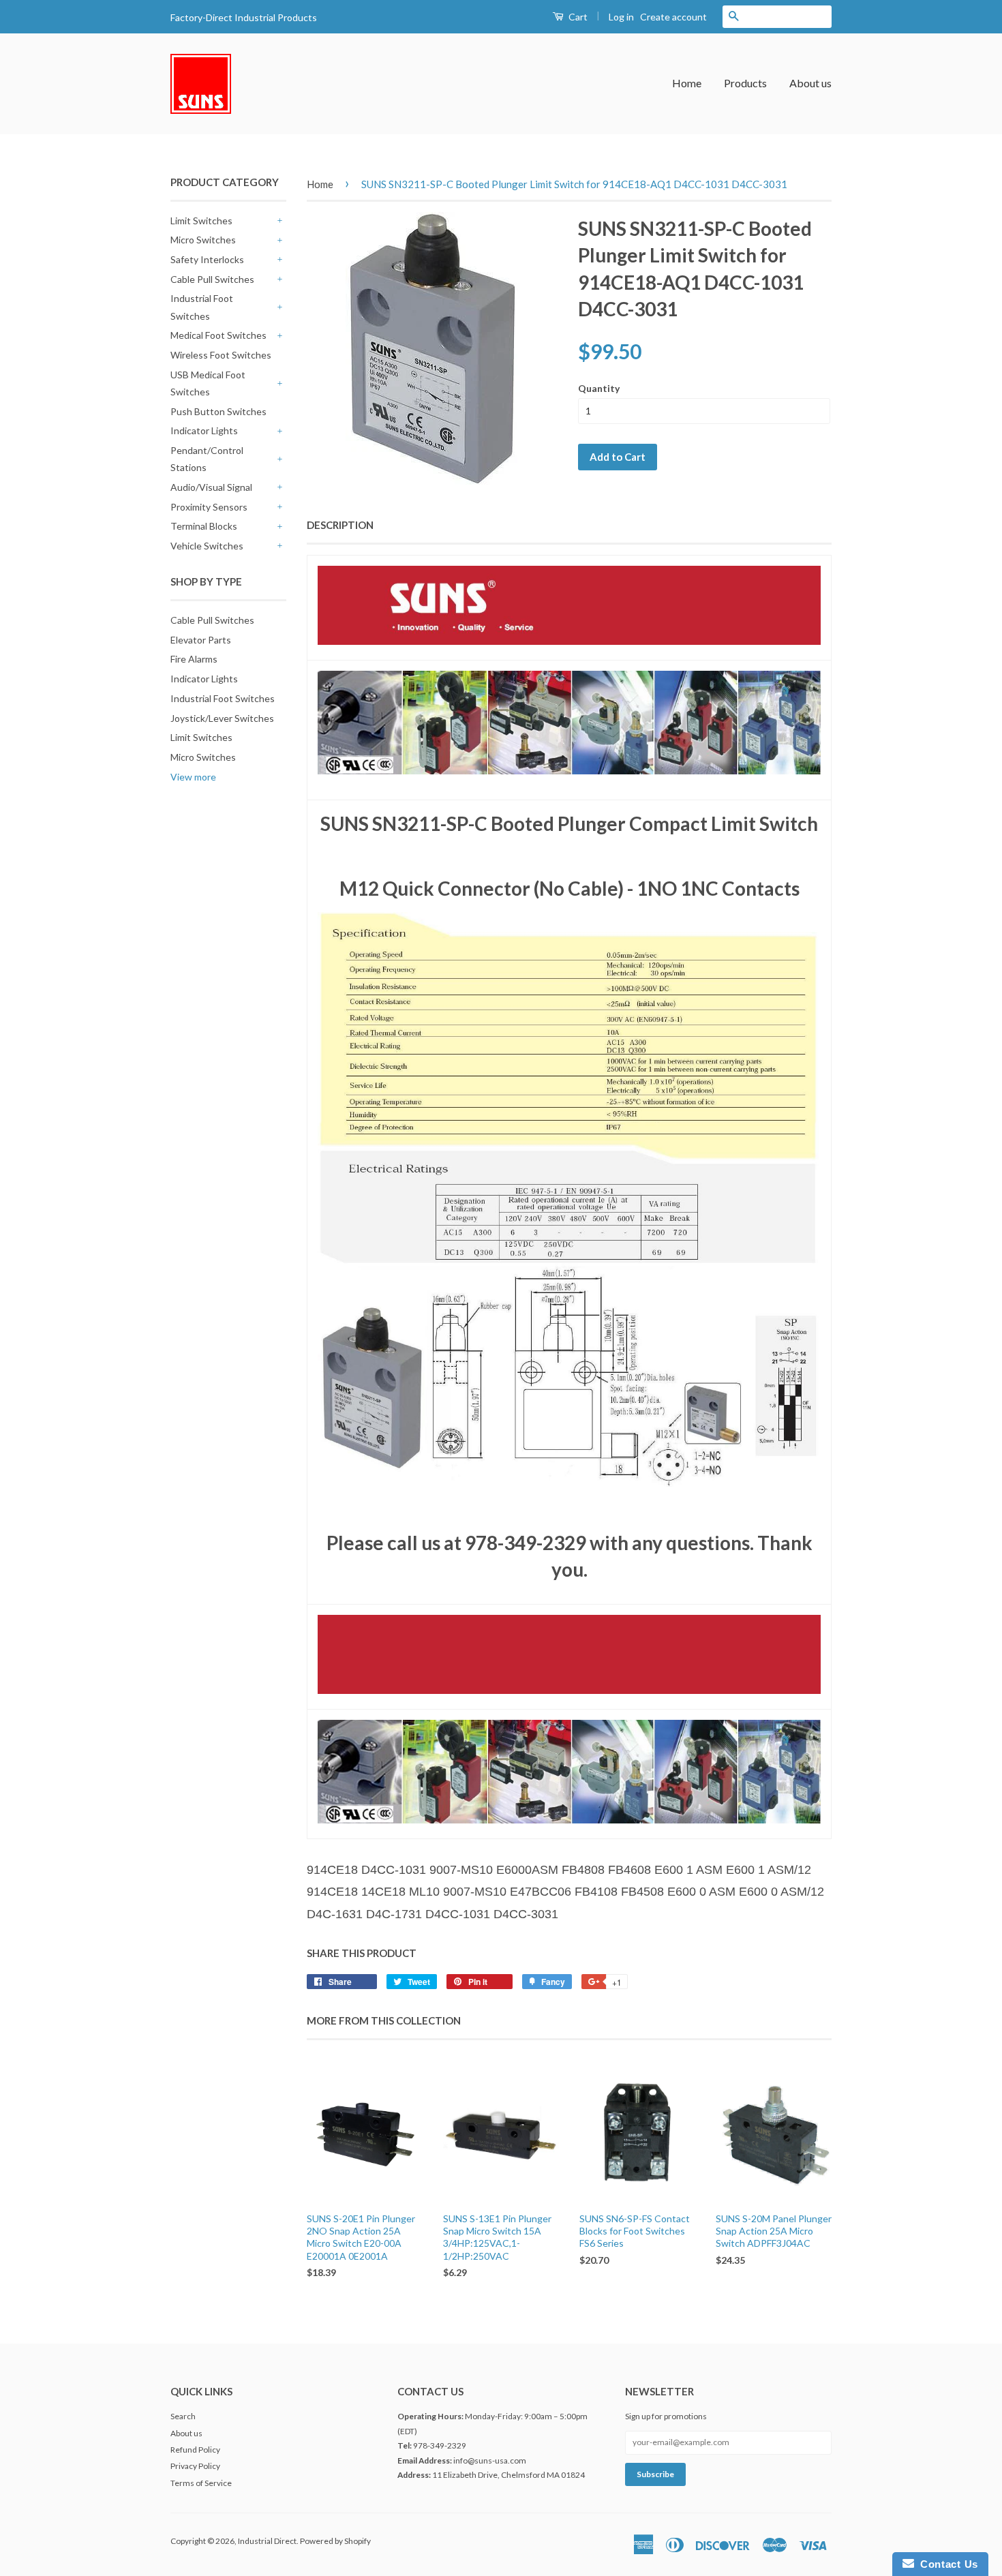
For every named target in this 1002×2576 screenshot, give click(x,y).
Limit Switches (201, 221)
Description (340, 525)
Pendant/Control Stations (207, 459)
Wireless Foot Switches (221, 355)
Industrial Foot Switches (202, 307)
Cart (577, 17)
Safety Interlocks (207, 259)
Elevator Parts (201, 640)
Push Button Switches (218, 411)
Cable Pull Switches (212, 279)
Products (745, 83)
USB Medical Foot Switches (208, 383)
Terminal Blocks (204, 526)
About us (810, 83)
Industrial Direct (267, 2541)
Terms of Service (201, 2483)
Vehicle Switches (207, 546)
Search (183, 2416)
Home (687, 83)
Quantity (599, 388)
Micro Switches (203, 240)
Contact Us (946, 2564)
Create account (673, 17)
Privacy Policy (195, 2466)
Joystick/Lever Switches (222, 718)
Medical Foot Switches (218, 335)
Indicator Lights (204, 430)
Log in (621, 17)
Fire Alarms (194, 659)
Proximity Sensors (209, 507)
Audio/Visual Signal (211, 487)
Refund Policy (195, 2450)
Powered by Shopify (335, 2541)
